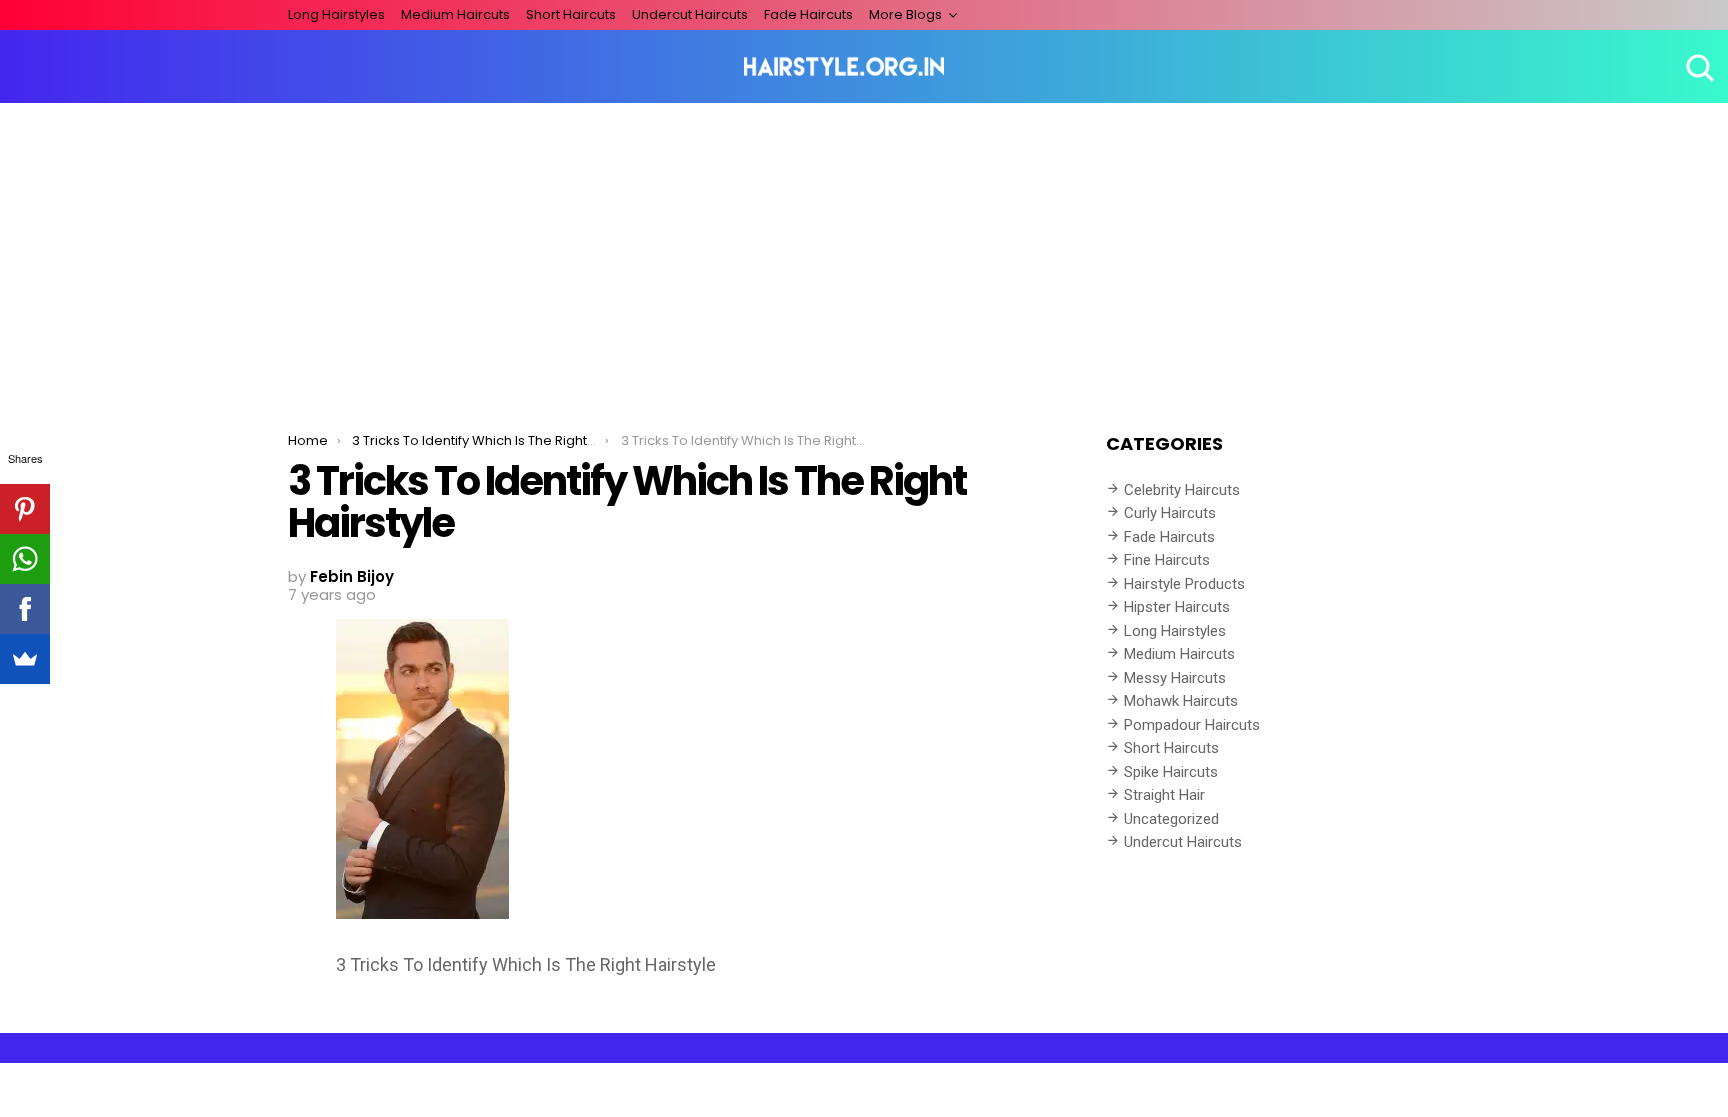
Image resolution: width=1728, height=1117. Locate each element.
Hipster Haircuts (1177, 607)
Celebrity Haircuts (1182, 490)
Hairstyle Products (1184, 584)
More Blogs (905, 14)
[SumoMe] (25, 659)
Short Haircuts (571, 14)
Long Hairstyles (336, 14)
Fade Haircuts (808, 14)
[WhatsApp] (25, 559)
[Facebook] (25, 609)
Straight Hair (1164, 795)
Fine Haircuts (1167, 560)
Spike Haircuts (1171, 772)
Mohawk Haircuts (1181, 701)
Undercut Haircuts (690, 14)
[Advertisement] (864, 253)
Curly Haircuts (1170, 513)
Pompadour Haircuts (1192, 725)
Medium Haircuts (455, 14)
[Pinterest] (25, 509)
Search (1698, 67)
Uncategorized (1171, 819)
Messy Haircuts (1175, 678)
